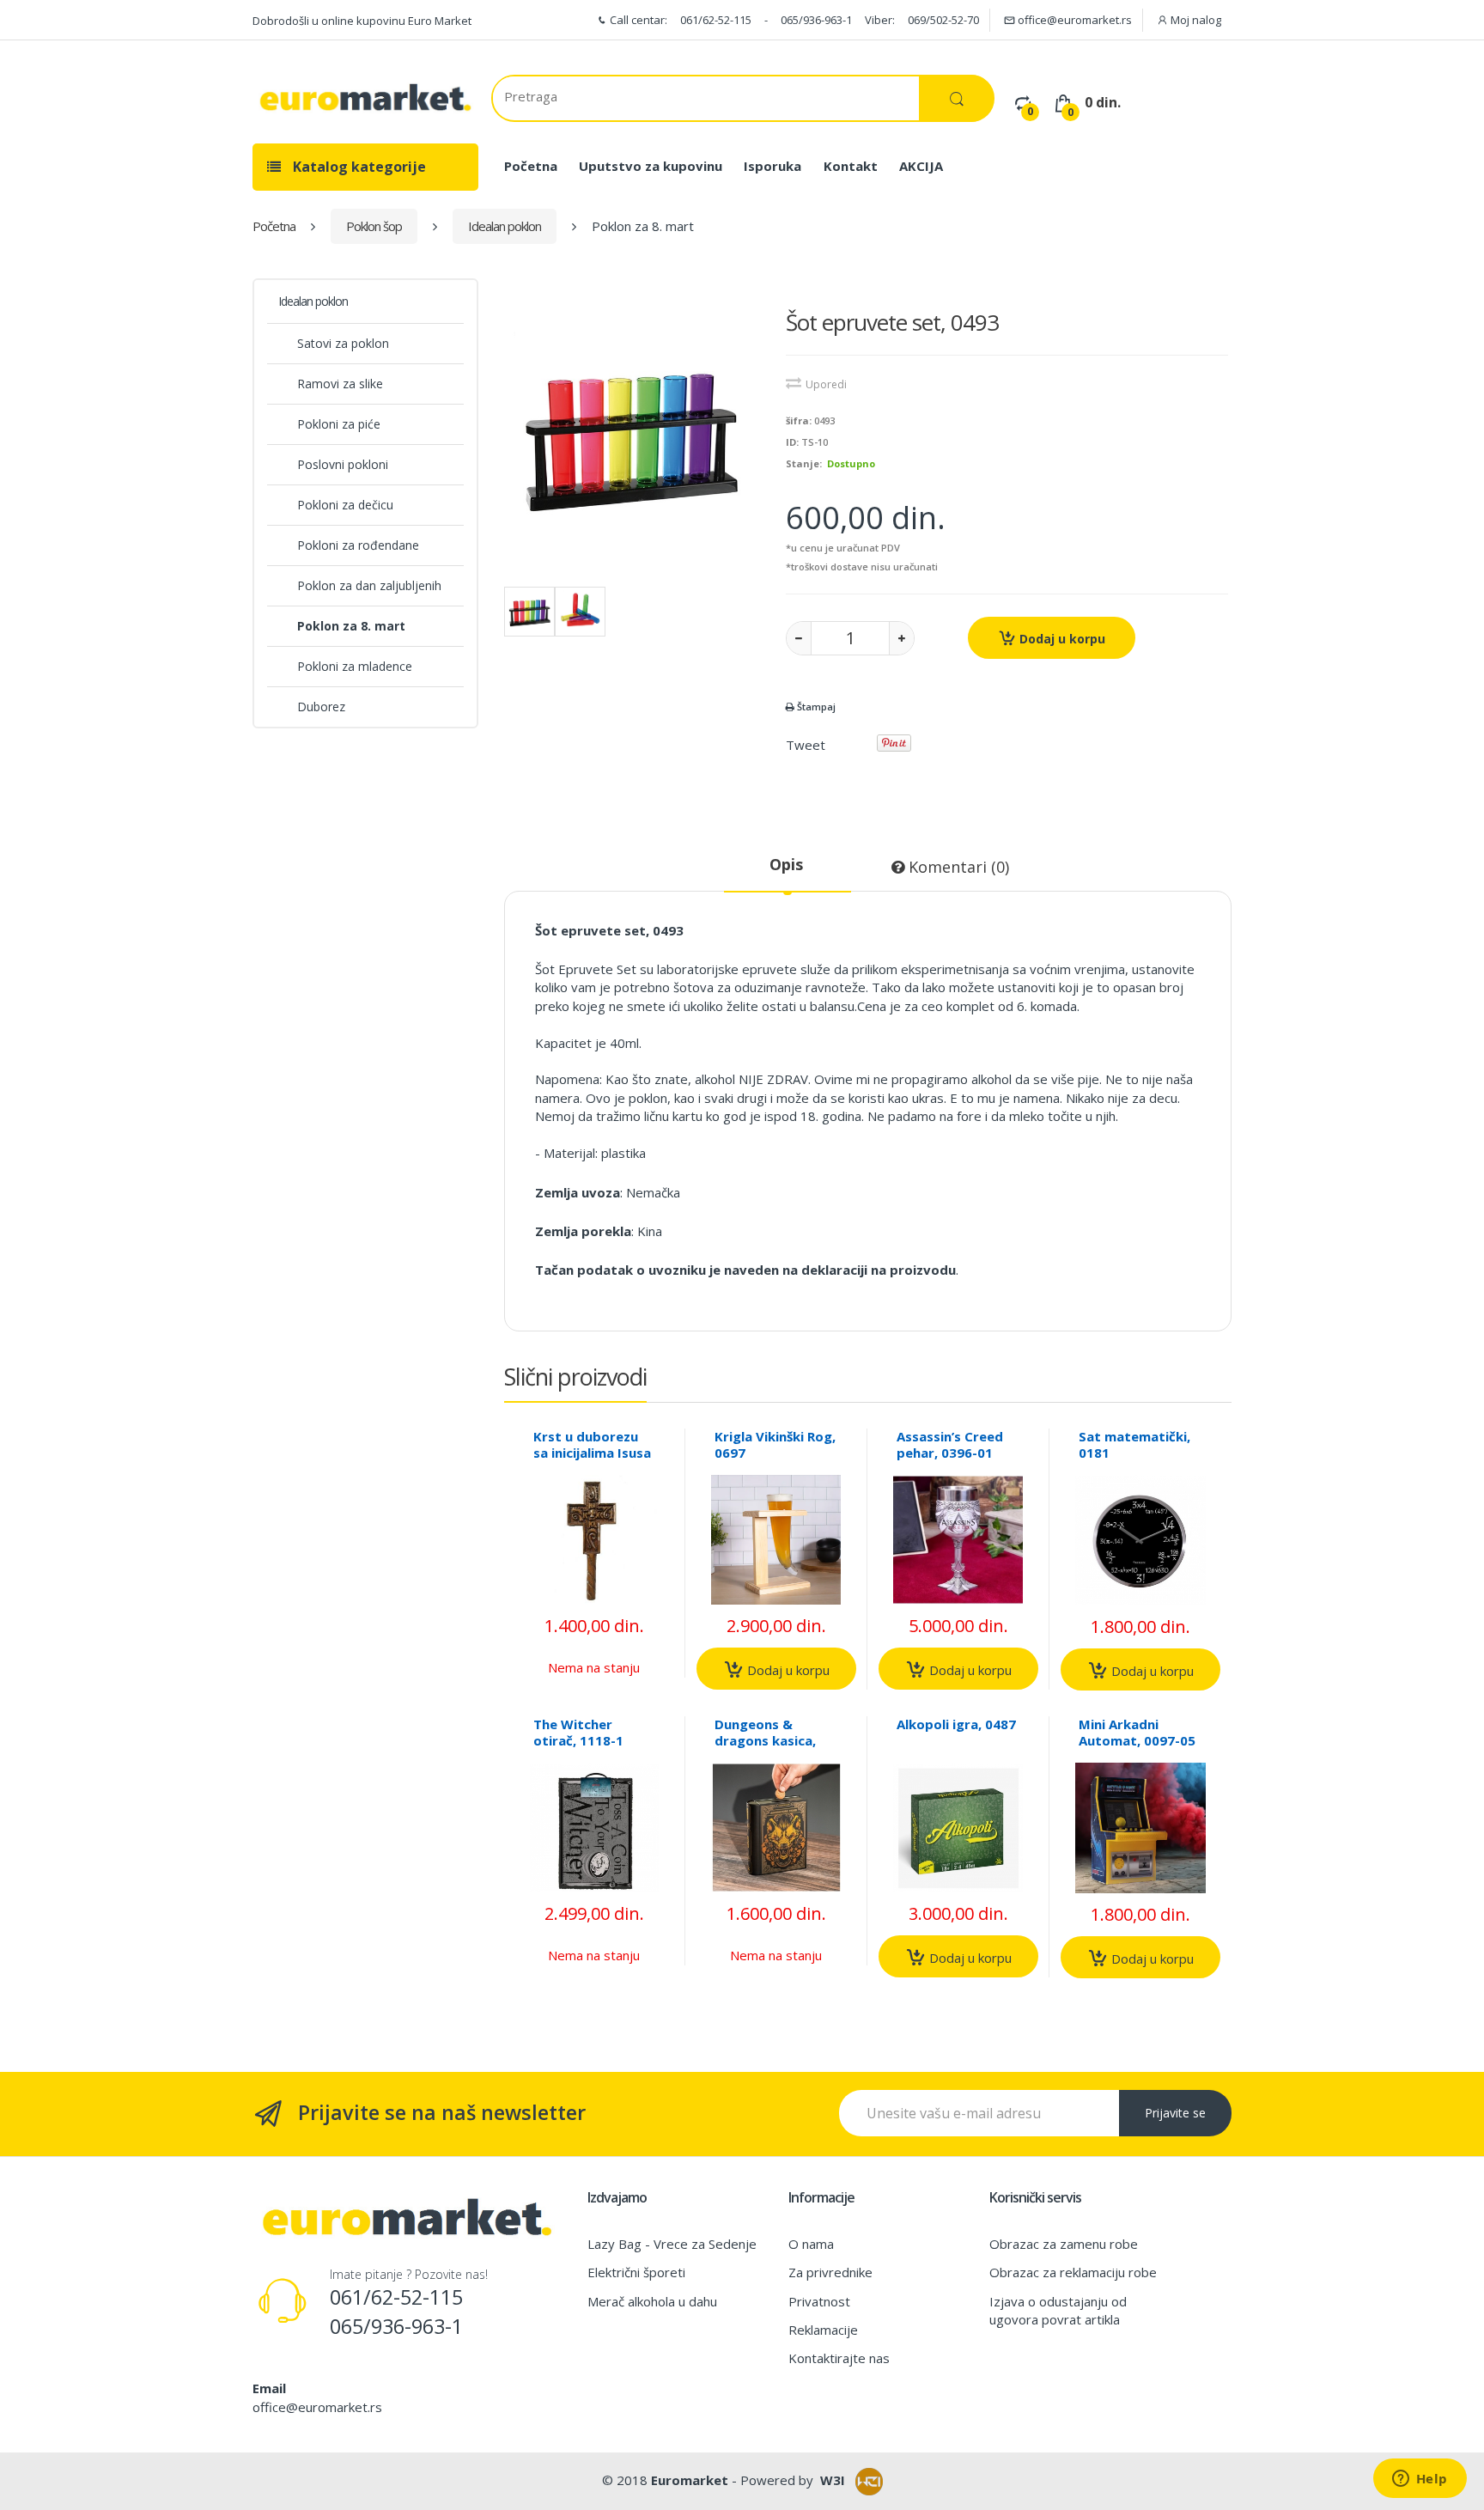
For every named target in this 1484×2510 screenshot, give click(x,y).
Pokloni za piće (339, 424)
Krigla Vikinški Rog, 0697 (775, 1444)
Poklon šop (374, 226)
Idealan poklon (505, 226)
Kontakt (851, 166)
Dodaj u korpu (1061, 639)
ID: (792, 442)
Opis (786, 864)
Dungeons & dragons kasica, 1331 (765, 1740)
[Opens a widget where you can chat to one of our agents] (1420, 2480)
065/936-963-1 (816, 20)
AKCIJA (921, 166)
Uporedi (826, 384)
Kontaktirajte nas (839, 2358)
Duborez (321, 707)
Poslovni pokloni (343, 464)
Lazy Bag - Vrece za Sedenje (672, 2244)
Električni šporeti (636, 2272)
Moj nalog (1195, 20)
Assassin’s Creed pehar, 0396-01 (950, 1444)
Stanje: (804, 463)
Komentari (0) (957, 867)
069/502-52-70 (943, 20)
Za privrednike (830, 2272)
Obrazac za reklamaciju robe (1073, 2272)
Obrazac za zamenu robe (1064, 2244)
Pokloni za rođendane (358, 545)
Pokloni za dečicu (345, 505)
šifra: (799, 420)
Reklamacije (823, 2330)
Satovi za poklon (343, 343)
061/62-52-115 (716, 20)
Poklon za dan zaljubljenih (369, 585)
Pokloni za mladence (355, 666)
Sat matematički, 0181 (1134, 1444)
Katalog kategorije (358, 167)
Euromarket (690, 2480)
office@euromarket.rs (1073, 20)
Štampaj (815, 707)
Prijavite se (1175, 2113)
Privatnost (819, 2301)
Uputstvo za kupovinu (651, 166)
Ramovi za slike (340, 384)
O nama (811, 2244)
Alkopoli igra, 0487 (956, 1724)
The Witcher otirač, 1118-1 (578, 1732)
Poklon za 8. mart (351, 626)
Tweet (806, 745)
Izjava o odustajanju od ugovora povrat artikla (1058, 2310)
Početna (531, 166)
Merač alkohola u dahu (652, 2301)
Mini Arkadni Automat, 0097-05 (1137, 1732)
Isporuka (772, 166)
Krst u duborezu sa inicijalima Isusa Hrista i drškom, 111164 (592, 1461)
